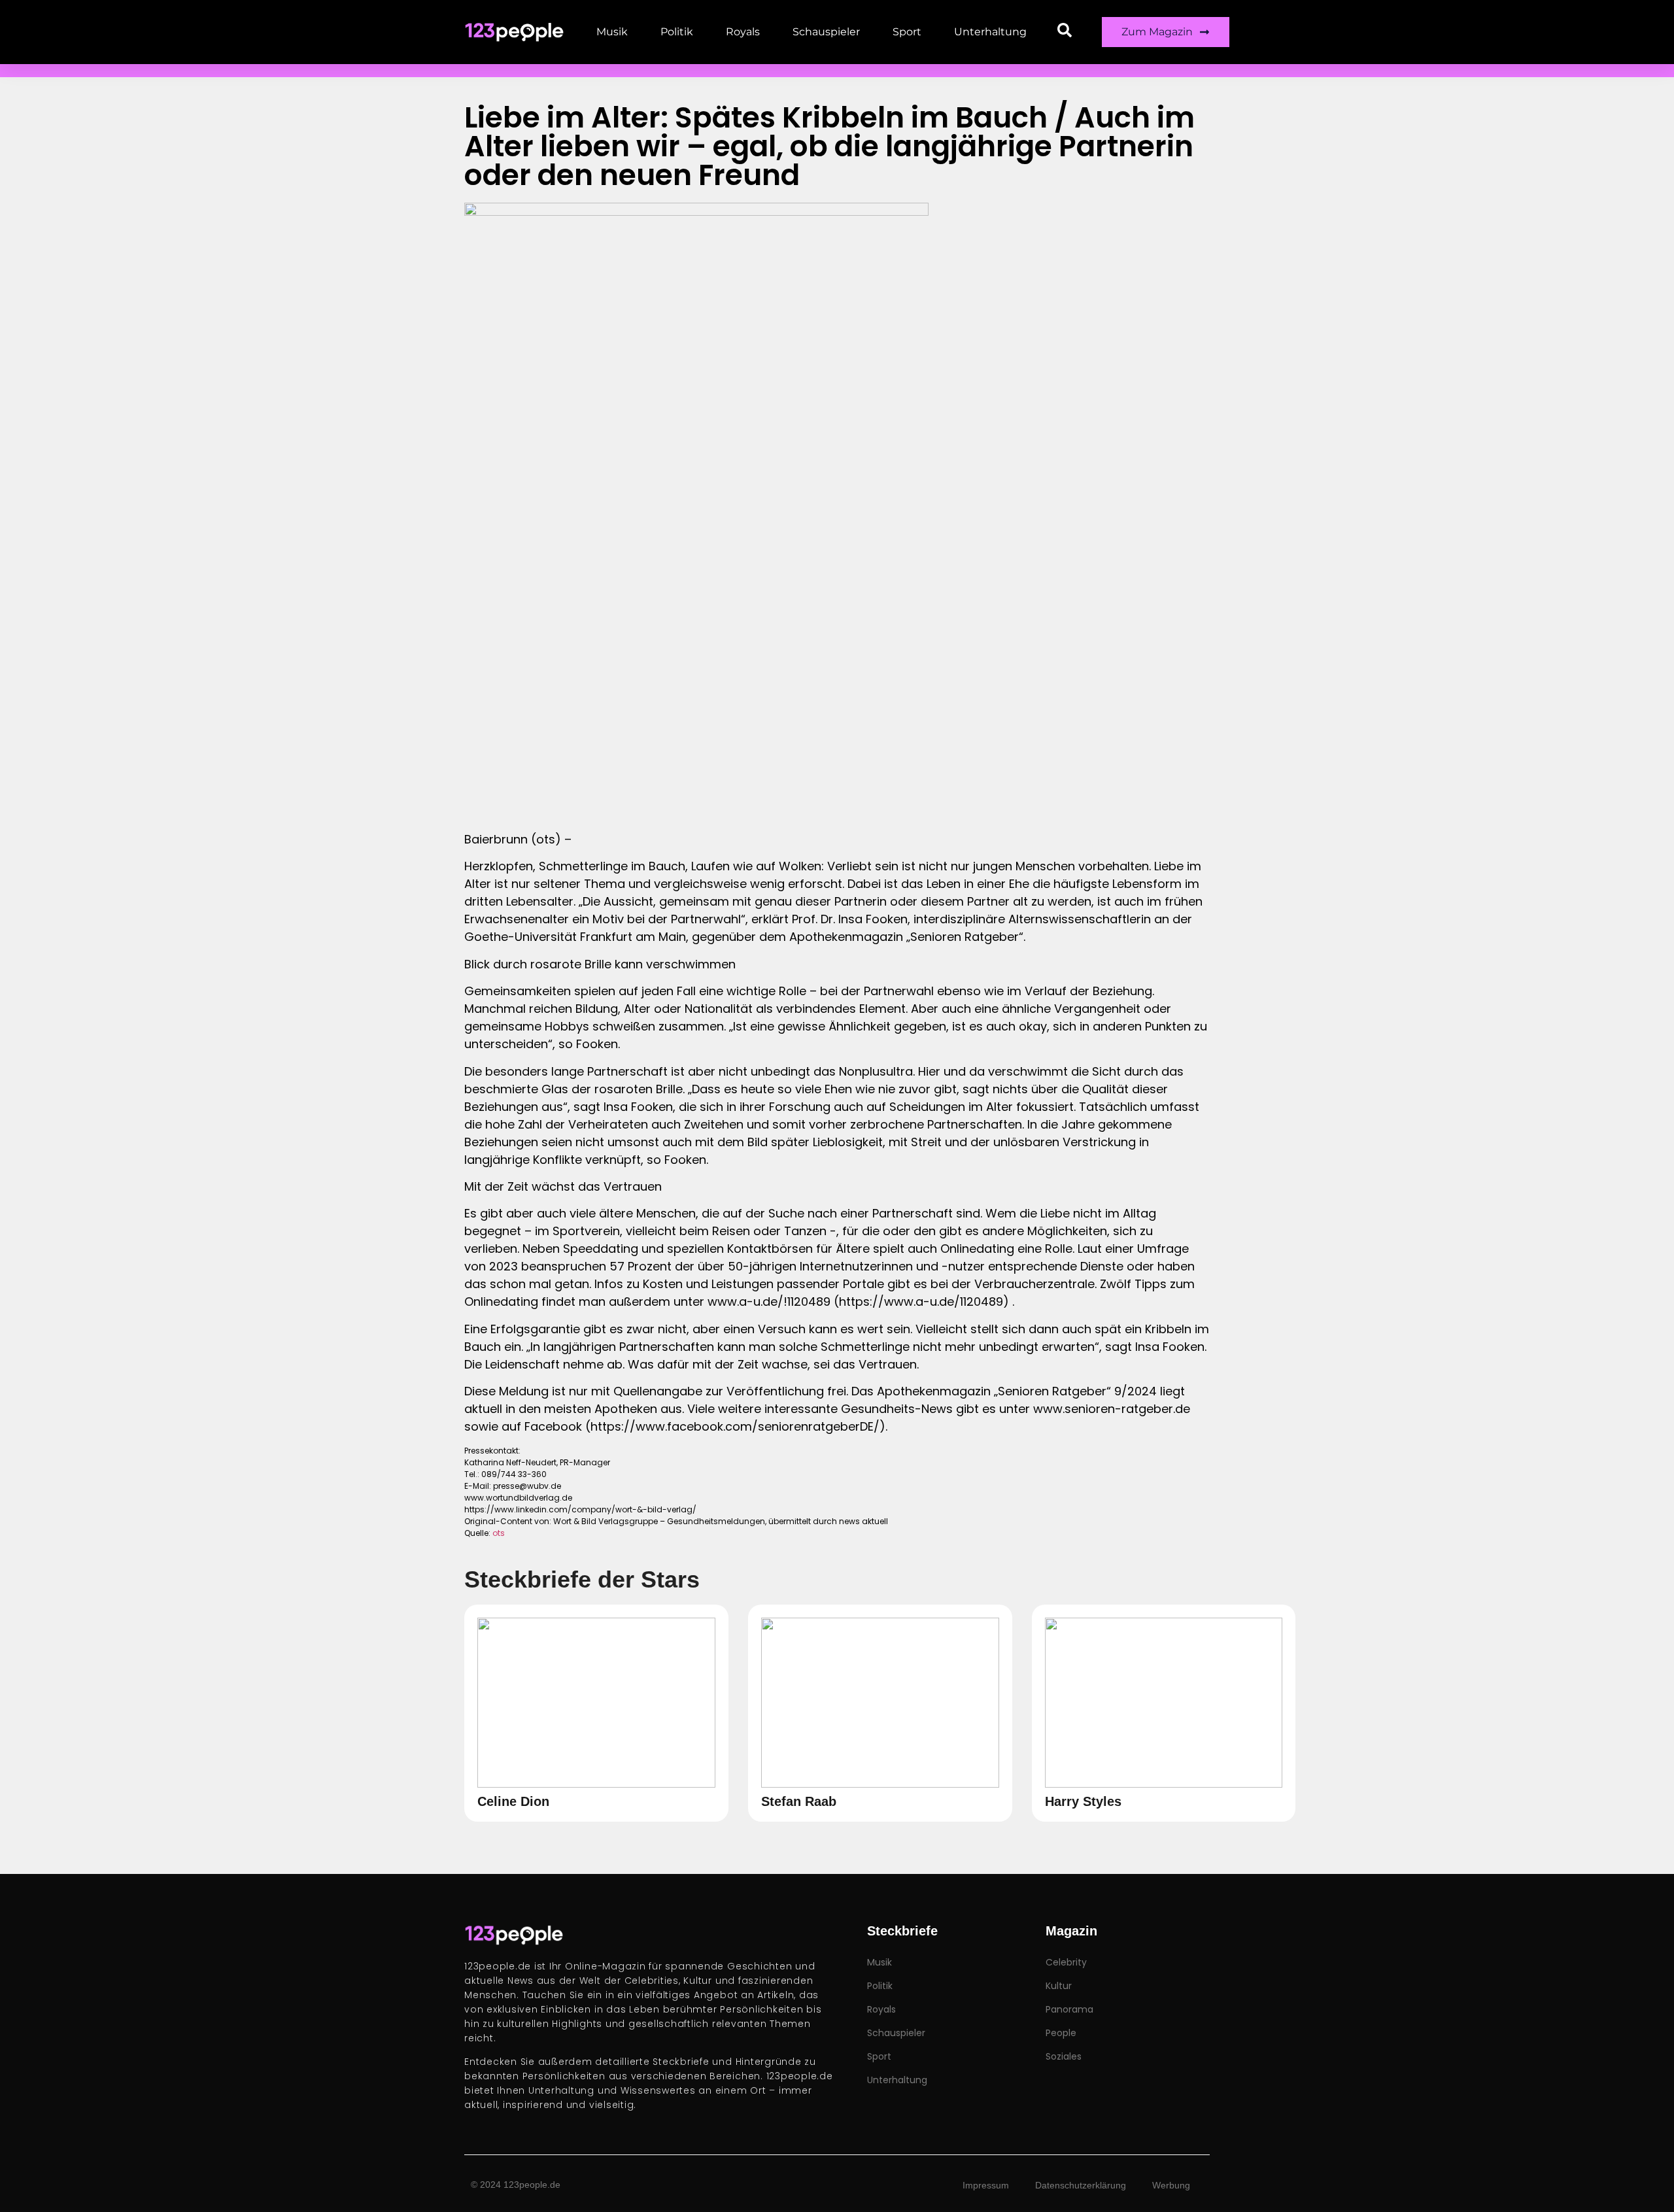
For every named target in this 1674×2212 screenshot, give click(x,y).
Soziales (1064, 2056)
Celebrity (1066, 1962)
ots (499, 1533)
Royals (743, 32)
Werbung (1171, 2185)
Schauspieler (826, 32)
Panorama (1069, 2009)
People (1061, 2033)
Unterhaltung (990, 32)
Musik (612, 32)
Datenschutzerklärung (1081, 2185)
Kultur (1059, 1986)
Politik (677, 32)
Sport (907, 32)
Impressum (986, 2185)
